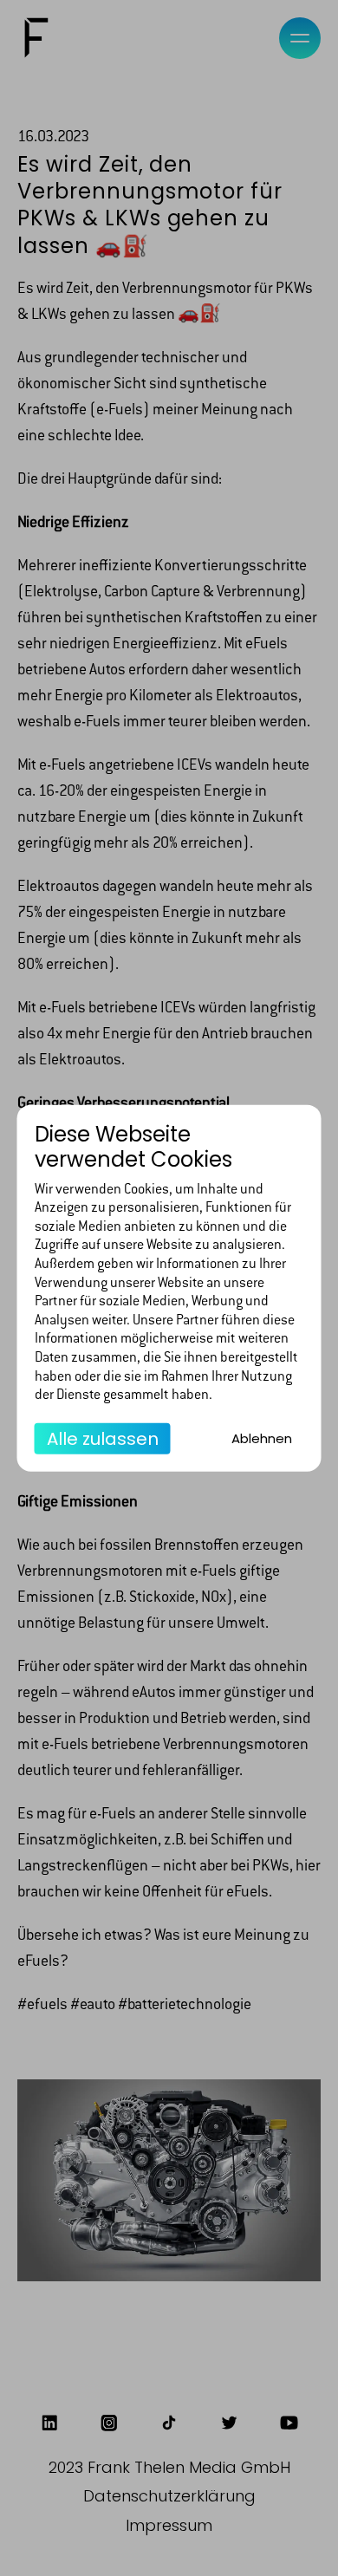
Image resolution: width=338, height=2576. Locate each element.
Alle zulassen (103, 1438)
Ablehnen (262, 1438)
